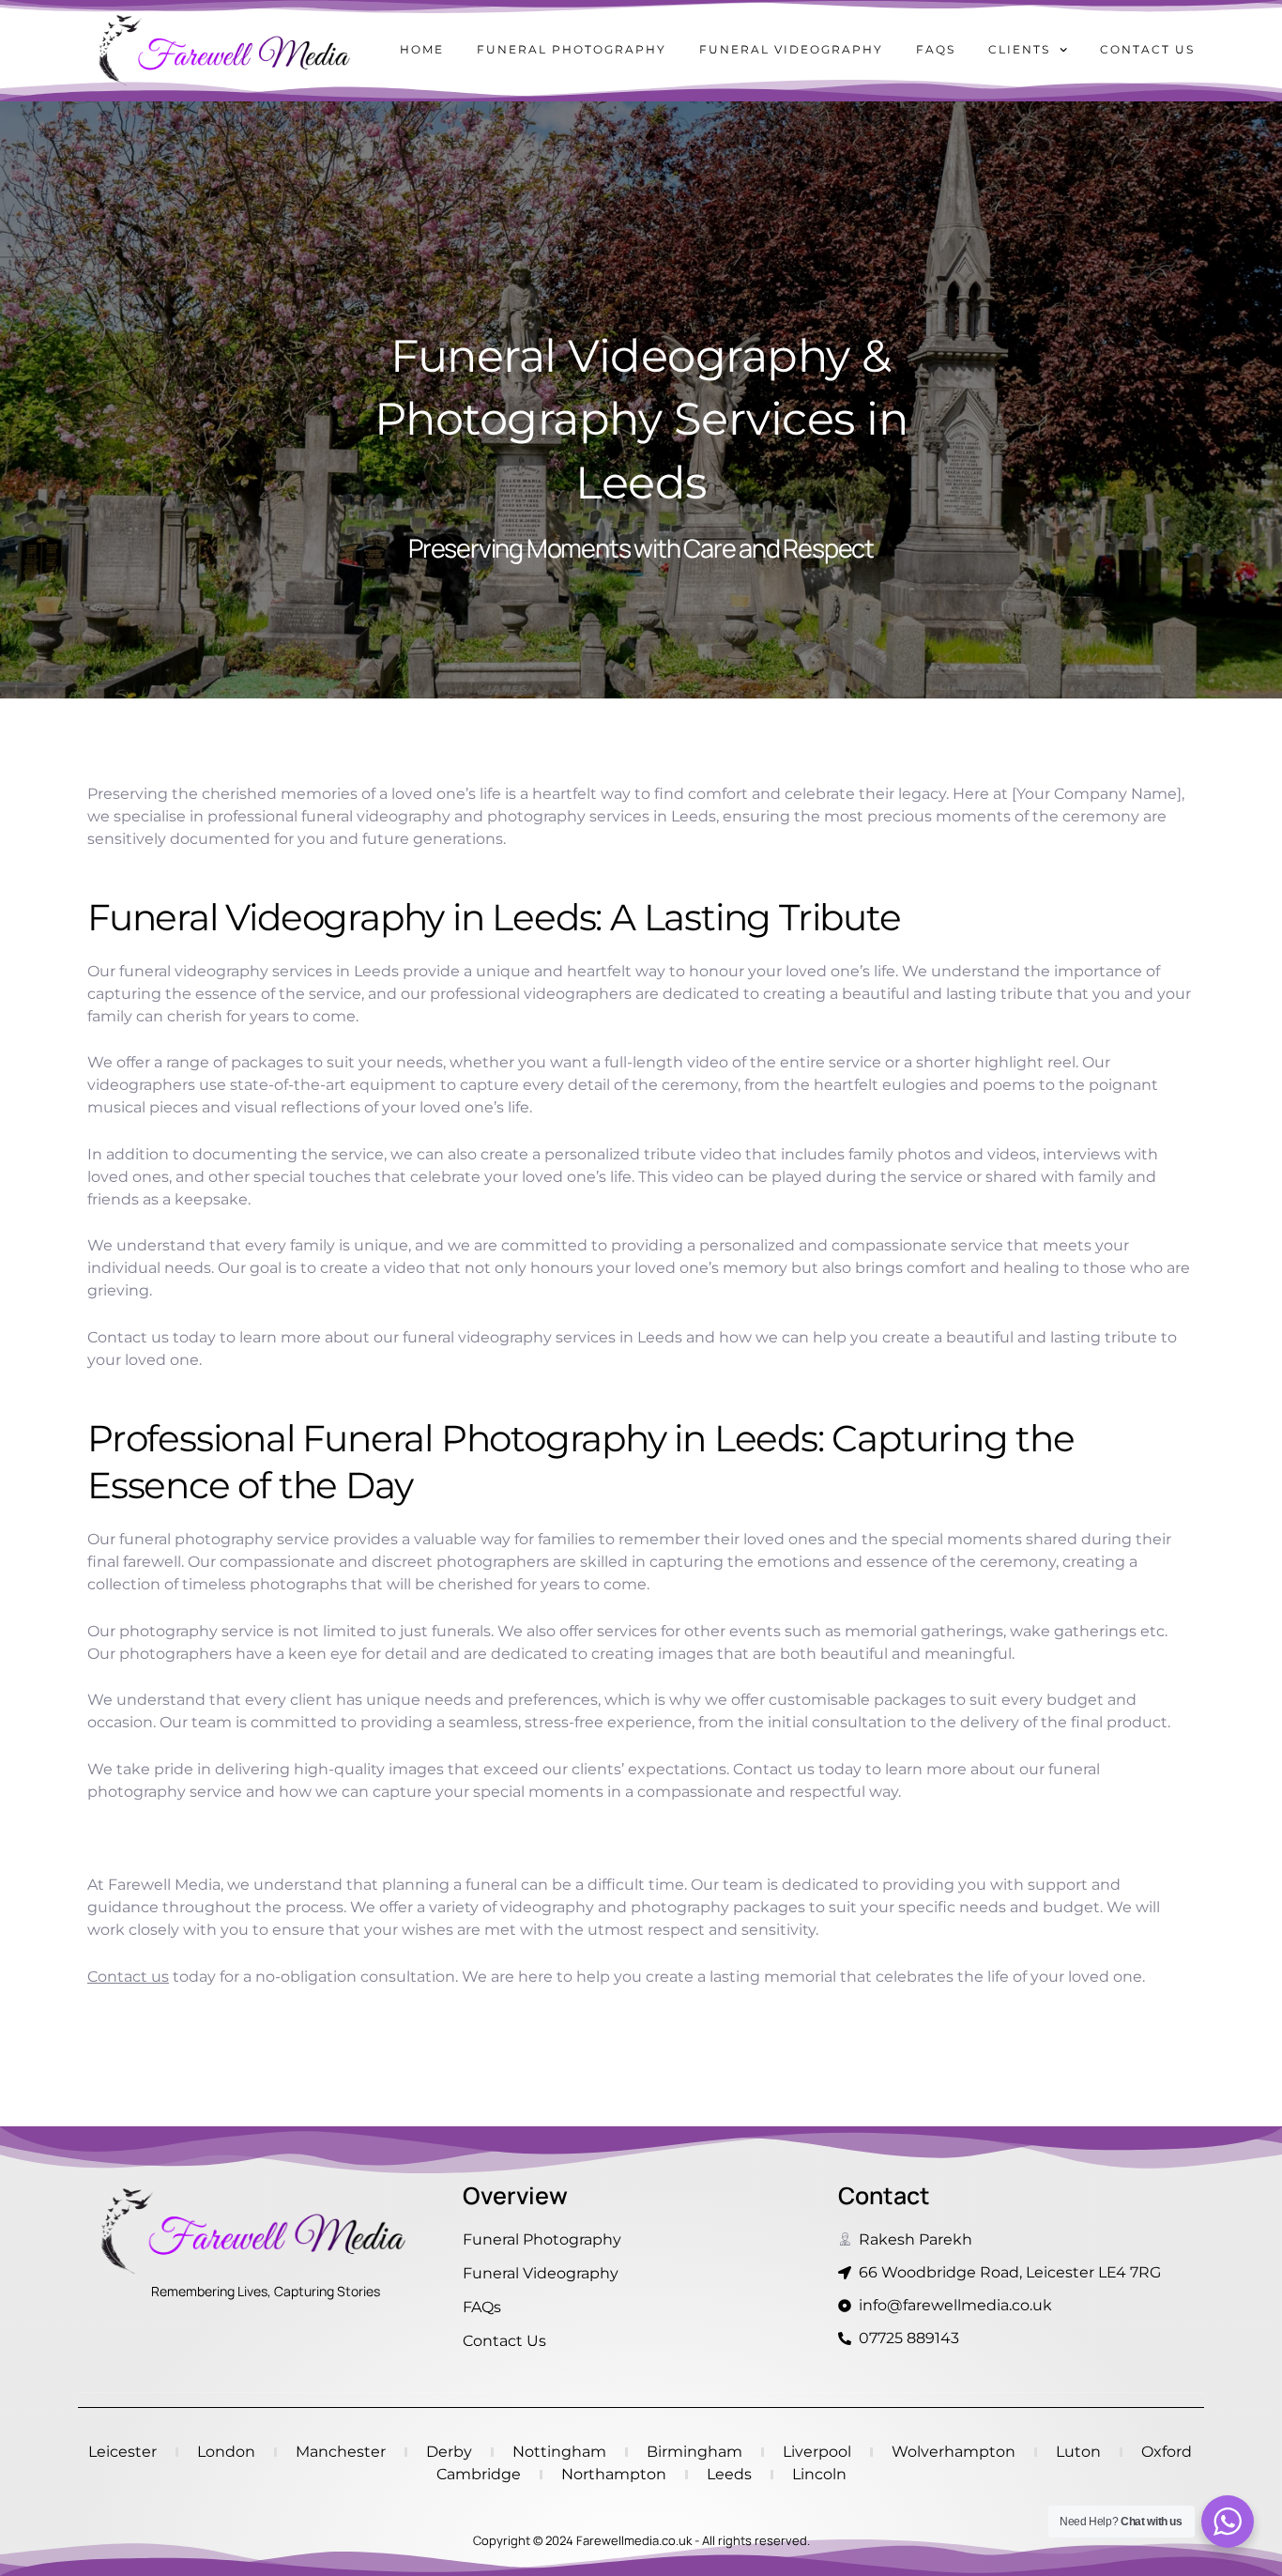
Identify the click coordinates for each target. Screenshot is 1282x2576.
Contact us (1147, 49)
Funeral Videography (791, 49)
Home (422, 49)
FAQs (936, 49)
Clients (1019, 49)
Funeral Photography (572, 49)
